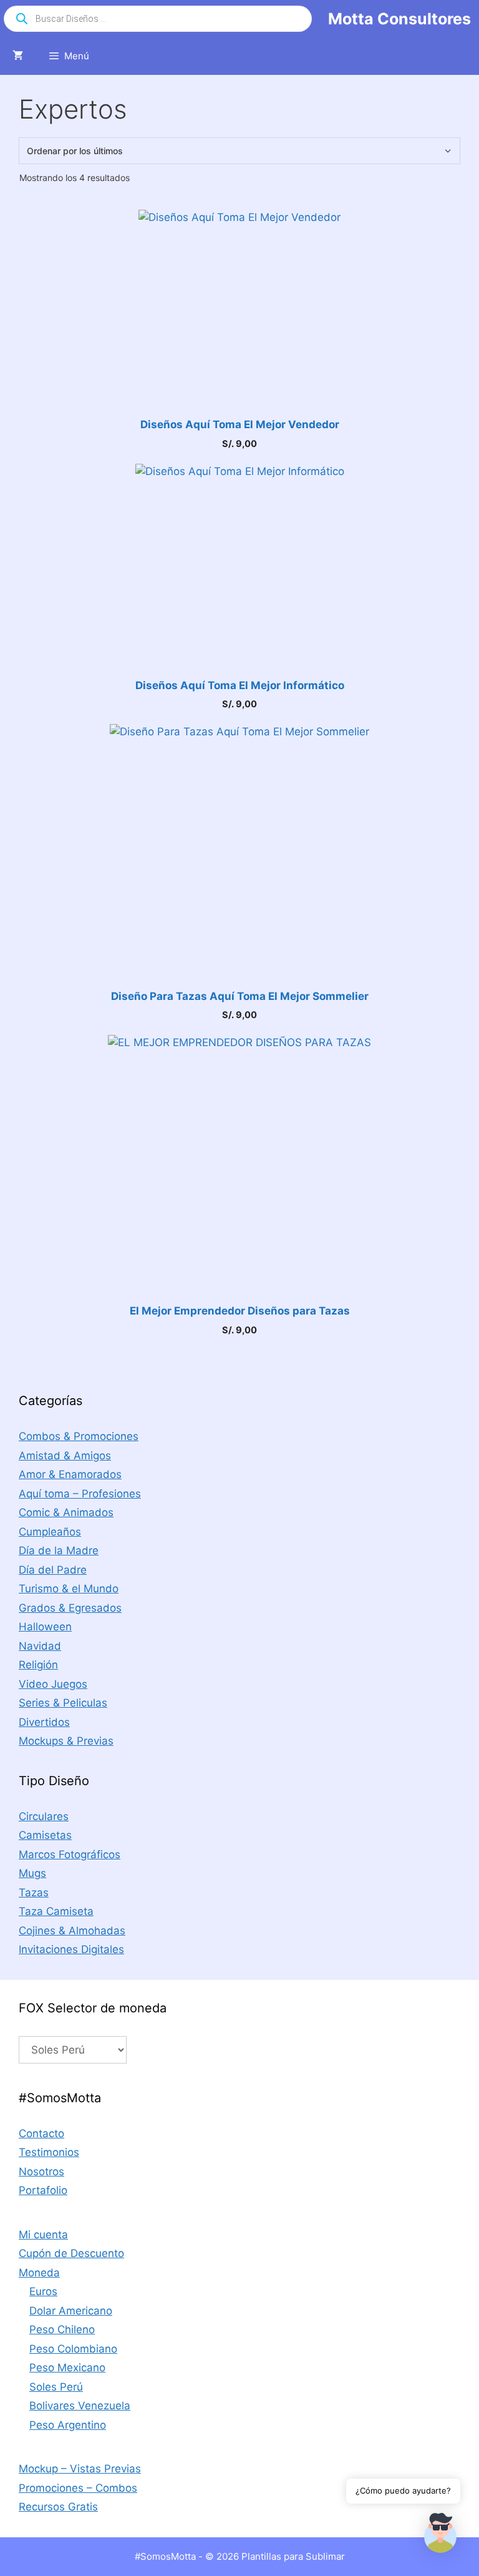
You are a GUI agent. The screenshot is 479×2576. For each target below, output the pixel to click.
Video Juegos (53, 1684)
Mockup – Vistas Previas (80, 2469)
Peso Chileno (62, 2329)
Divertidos (44, 1722)
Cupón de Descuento (71, 2253)
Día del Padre (53, 1570)
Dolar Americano (71, 2311)
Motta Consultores (399, 19)
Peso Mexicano (67, 2368)
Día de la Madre (59, 1550)
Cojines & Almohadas (72, 1931)
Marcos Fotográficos (70, 1854)
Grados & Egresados (70, 1608)
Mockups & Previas (66, 1741)
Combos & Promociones (79, 1436)
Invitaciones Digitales (71, 1949)
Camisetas (45, 1835)
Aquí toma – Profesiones (80, 1494)
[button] (440, 2535)
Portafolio (43, 2190)
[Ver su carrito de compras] (18, 56)
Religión (38, 1665)
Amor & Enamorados (70, 1474)
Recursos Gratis (58, 2507)
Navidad (40, 1646)
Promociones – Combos (78, 2488)
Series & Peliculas (63, 1703)
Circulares (44, 1816)
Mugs (32, 1873)
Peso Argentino (68, 2425)
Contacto (41, 2133)
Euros (43, 2291)
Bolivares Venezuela (80, 2406)
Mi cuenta (43, 2235)
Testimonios (49, 2152)
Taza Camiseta (56, 1911)
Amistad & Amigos (65, 1456)
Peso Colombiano (73, 2349)
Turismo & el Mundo (69, 1589)
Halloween (45, 1627)
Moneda (39, 2273)
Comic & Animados (66, 1512)
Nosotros (41, 2172)
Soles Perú (56, 2387)
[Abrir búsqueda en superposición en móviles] (158, 19)
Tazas (34, 1893)
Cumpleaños (50, 1532)
